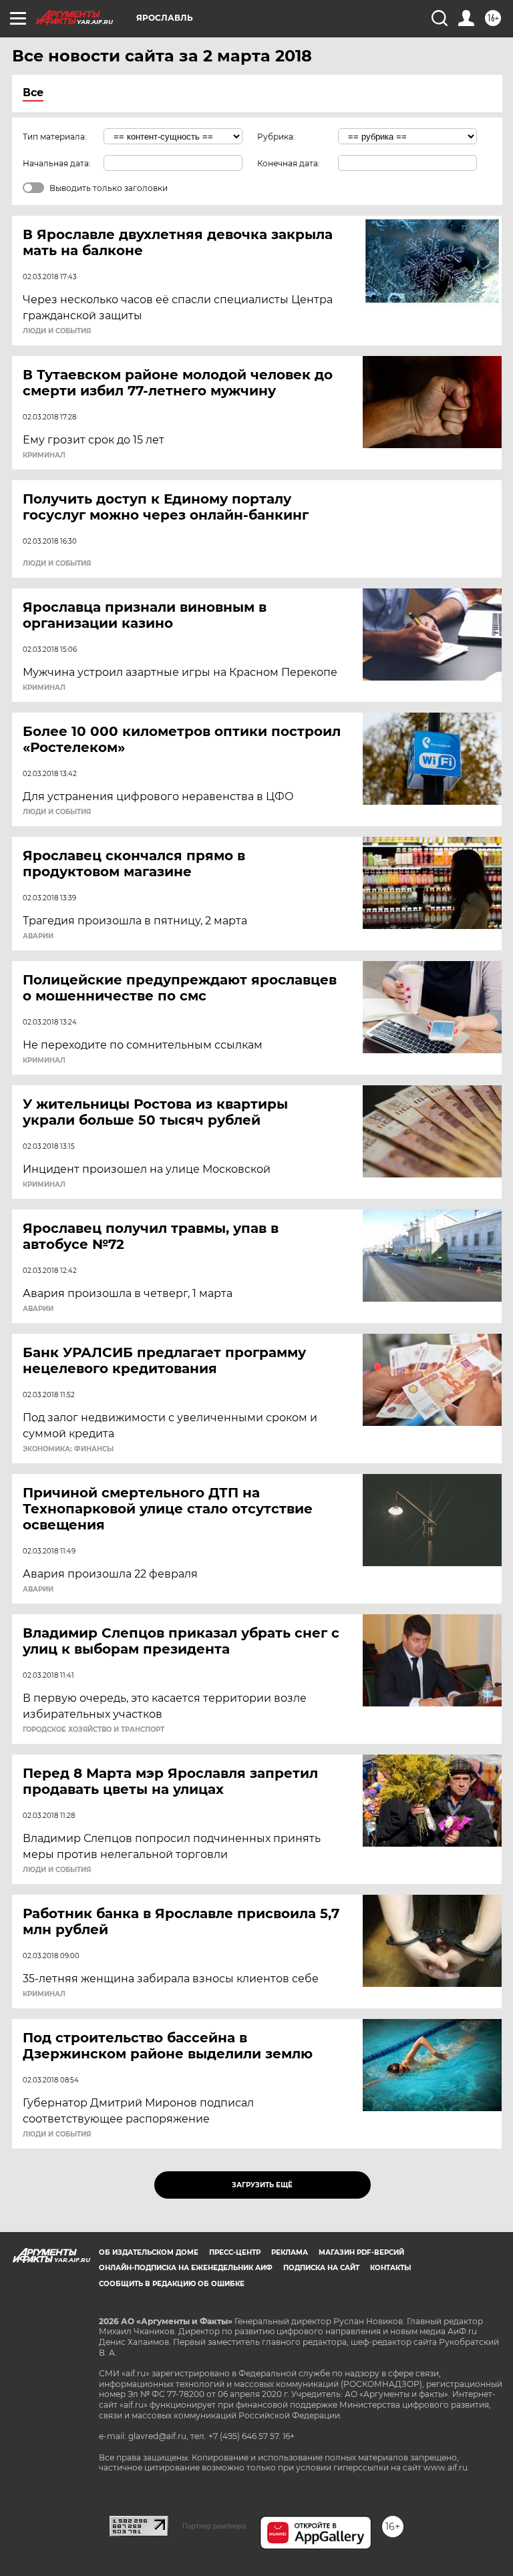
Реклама (290, 2252)
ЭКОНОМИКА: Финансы (68, 1449)
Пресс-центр (235, 2252)
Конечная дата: (289, 163)
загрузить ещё (262, 2185)
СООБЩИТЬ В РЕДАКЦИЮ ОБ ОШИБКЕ (172, 2284)
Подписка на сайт (321, 2268)
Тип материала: (55, 137)
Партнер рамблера (214, 2526)
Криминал (44, 455)
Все (33, 93)
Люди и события (57, 331)
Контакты (390, 2268)
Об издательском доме (149, 2252)
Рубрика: (276, 137)
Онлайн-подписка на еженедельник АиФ (186, 2268)
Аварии (38, 936)
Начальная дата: (57, 163)
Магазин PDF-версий (361, 2252)
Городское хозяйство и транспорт (94, 1730)
